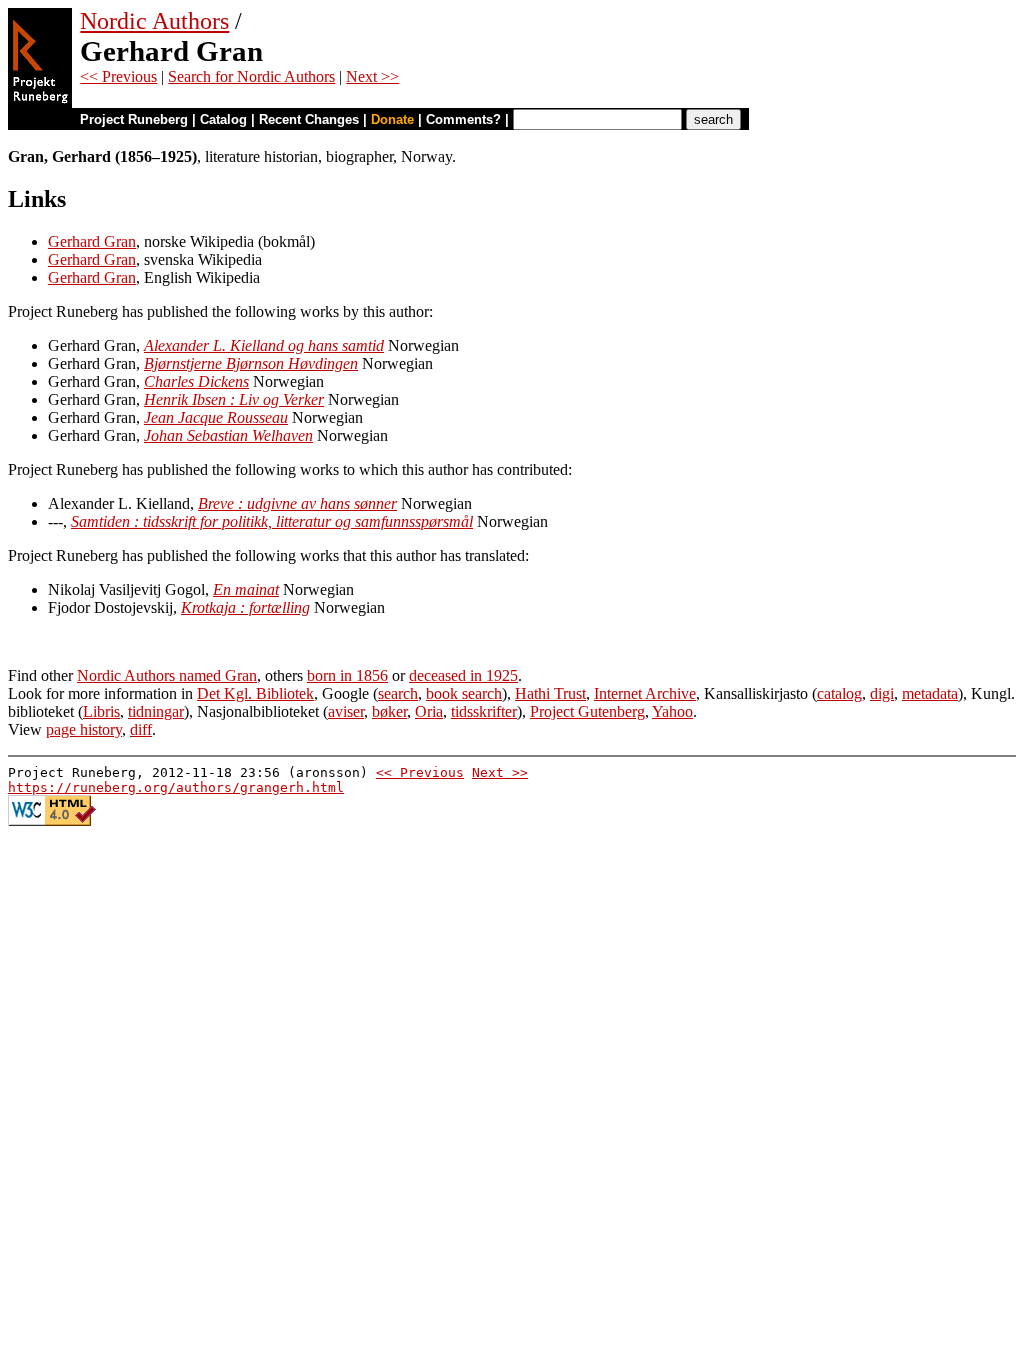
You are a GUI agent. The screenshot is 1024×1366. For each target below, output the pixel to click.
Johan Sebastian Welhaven (228, 435)
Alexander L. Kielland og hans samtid (264, 345)
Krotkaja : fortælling (245, 607)
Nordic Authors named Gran (167, 675)
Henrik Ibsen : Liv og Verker (234, 399)
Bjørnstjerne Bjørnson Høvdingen (251, 363)
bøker (389, 711)
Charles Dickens (196, 381)
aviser (346, 711)
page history (84, 729)
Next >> (372, 76)
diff (141, 729)
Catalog (223, 119)
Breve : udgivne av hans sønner (297, 503)
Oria (429, 711)
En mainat (246, 589)
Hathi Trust (550, 693)
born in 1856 (347, 675)
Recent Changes (309, 119)
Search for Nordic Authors (251, 76)
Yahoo (672, 711)
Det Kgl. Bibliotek (255, 693)
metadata (930, 693)
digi (882, 693)
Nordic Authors (154, 21)
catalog (839, 693)
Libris (101, 711)
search (398, 693)
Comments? (463, 119)
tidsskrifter (484, 711)
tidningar (156, 711)
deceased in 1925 (463, 675)
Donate (392, 119)
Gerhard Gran (92, 241)
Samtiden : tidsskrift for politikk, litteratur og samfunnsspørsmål (272, 521)
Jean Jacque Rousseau (216, 417)
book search (464, 693)
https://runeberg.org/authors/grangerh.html (176, 787)
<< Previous (118, 76)
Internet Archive (645, 693)
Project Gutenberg (587, 711)
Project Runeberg (134, 119)
